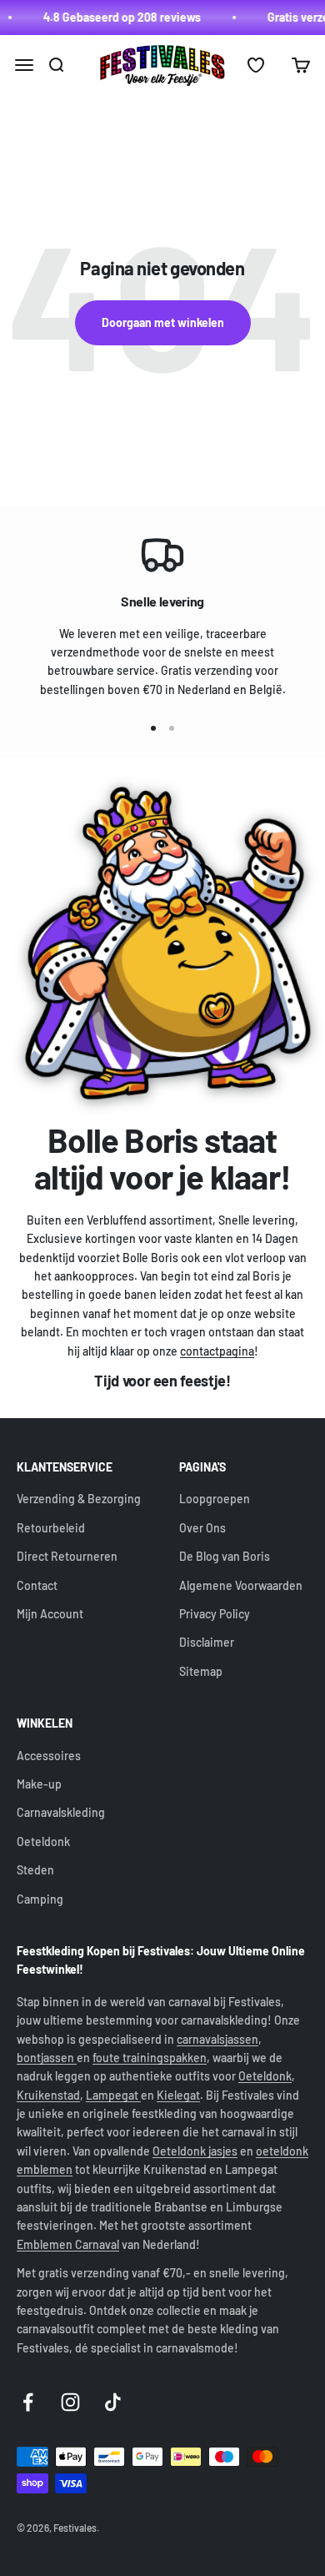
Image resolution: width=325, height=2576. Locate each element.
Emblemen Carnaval (68, 2244)
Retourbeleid (51, 1528)
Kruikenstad (48, 2095)
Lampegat (113, 2095)
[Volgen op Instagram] (70, 2402)
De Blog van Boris (225, 1556)
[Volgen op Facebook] (28, 2402)
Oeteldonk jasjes (195, 2151)
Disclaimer (207, 1642)
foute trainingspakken (150, 2058)
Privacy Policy (215, 1614)
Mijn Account (50, 1614)
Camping (40, 1899)
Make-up (39, 1784)
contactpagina (217, 1351)
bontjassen (47, 2058)
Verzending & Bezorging (79, 1499)
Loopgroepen (215, 1499)
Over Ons (202, 1528)
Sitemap (201, 1671)
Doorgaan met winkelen (163, 322)
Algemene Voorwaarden (241, 1585)
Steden (35, 1870)
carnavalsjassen (217, 2039)
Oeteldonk (43, 1841)
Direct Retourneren (67, 1556)
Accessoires (49, 1756)
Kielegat (178, 2095)
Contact (37, 1585)
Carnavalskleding (61, 1812)
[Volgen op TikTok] (113, 2402)
